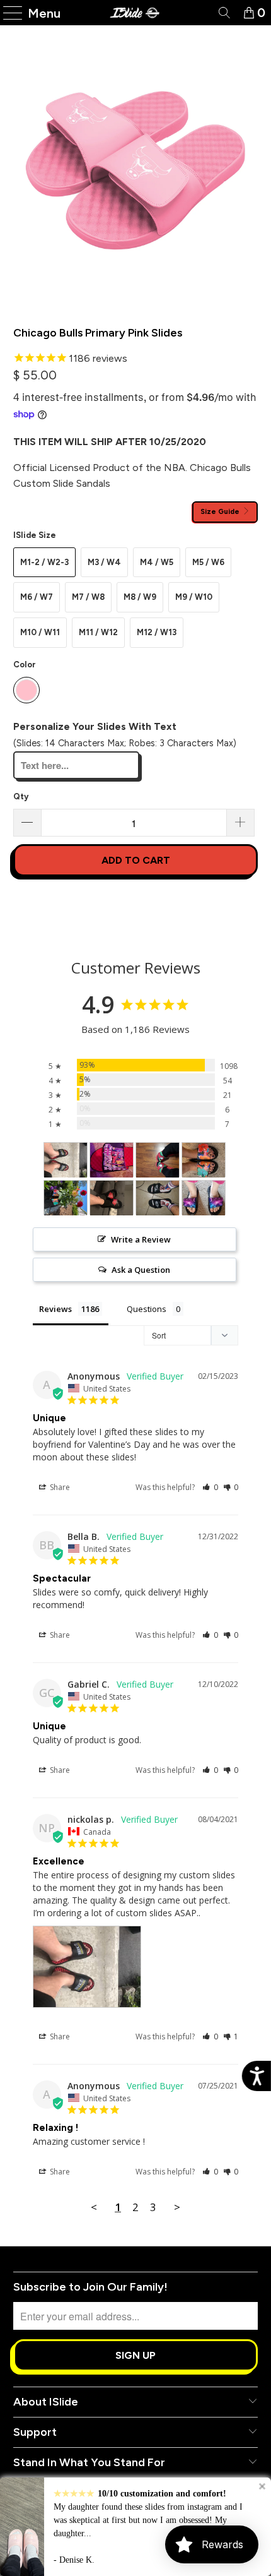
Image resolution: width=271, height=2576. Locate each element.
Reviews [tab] (55, 1309)
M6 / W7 (37, 597)
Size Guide (221, 511)
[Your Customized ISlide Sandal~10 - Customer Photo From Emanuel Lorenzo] (158, 1198)
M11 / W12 (98, 632)
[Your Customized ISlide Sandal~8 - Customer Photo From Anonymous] (112, 1198)
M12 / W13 (157, 632)
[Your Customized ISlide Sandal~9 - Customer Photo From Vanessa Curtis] (204, 1198)
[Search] (223, 13)
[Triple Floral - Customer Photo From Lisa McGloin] (204, 1160)
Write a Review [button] (141, 1239)
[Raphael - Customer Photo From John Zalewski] (158, 1160)
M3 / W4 (104, 562)
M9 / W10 (194, 597)
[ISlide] (136, 13)
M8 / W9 (140, 597)
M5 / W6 (208, 562)
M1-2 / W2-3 (44, 562)
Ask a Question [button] (141, 1270)
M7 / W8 (88, 597)
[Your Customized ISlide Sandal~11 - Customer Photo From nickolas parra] (66, 1160)
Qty (21, 796)
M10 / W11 (40, 632)
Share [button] (59, 1487)
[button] (210, 1487)
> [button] (177, 2207)
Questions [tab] (147, 1309)
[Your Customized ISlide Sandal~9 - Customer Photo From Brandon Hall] (112, 1160)
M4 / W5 (157, 562)
